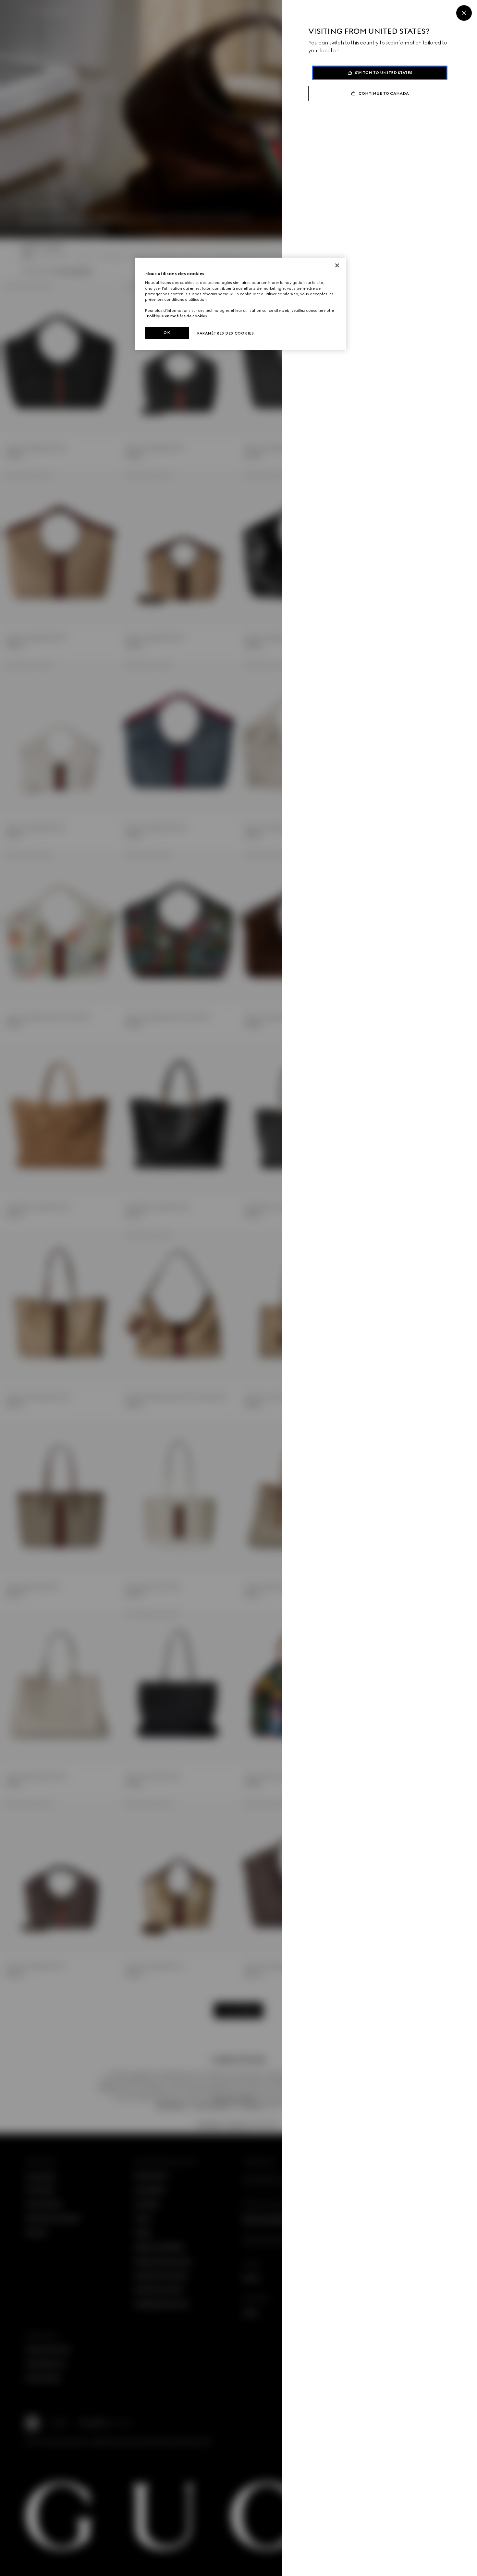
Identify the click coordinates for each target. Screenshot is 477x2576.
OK (167, 333)
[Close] (464, 13)
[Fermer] (337, 265)
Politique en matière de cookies (177, 316)
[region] (241, 304)
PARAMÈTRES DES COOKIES (226, 333)
